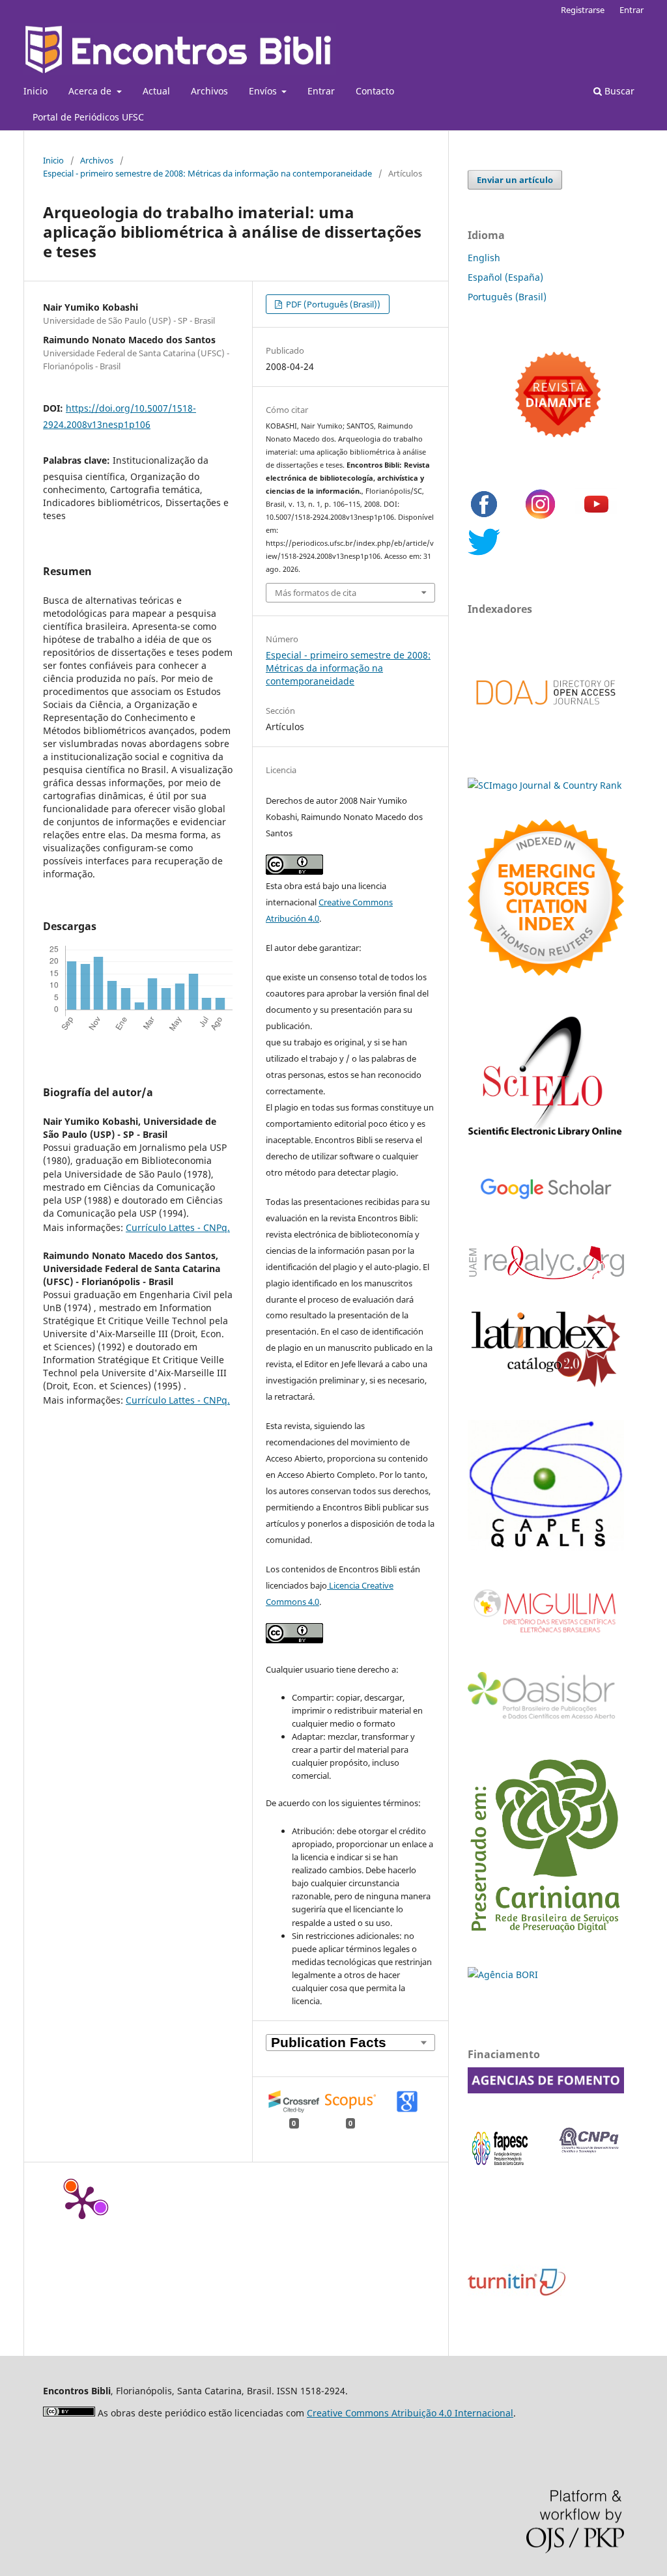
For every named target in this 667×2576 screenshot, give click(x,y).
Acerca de (91, 91)
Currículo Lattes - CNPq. (178, 1227)
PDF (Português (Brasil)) (332, 304)
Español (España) (505, 277)
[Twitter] (484, 555)
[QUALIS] (546, 1547)
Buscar (618, 91)
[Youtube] (596, 517)
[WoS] (546, 972)
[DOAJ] (546, 718)
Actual (156, 91)
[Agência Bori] (503, 1974)
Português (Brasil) (507, 297)
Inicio (35, 91)
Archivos (209, 91)
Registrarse (583, 10)
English (484, 258)
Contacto (375, 91)
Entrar (321, 91)
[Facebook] (484, 517)
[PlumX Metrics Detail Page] (82, 2201)
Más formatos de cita (316, 593)
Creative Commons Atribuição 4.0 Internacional (410, 2413)
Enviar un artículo (515, 180)
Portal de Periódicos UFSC (88, 117)
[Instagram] (540, 517)
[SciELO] (546, 1138)
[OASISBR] (546, 1720)
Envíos (264, 91)
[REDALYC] (546, 1276)
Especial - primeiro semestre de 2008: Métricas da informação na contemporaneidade (207, 173)
